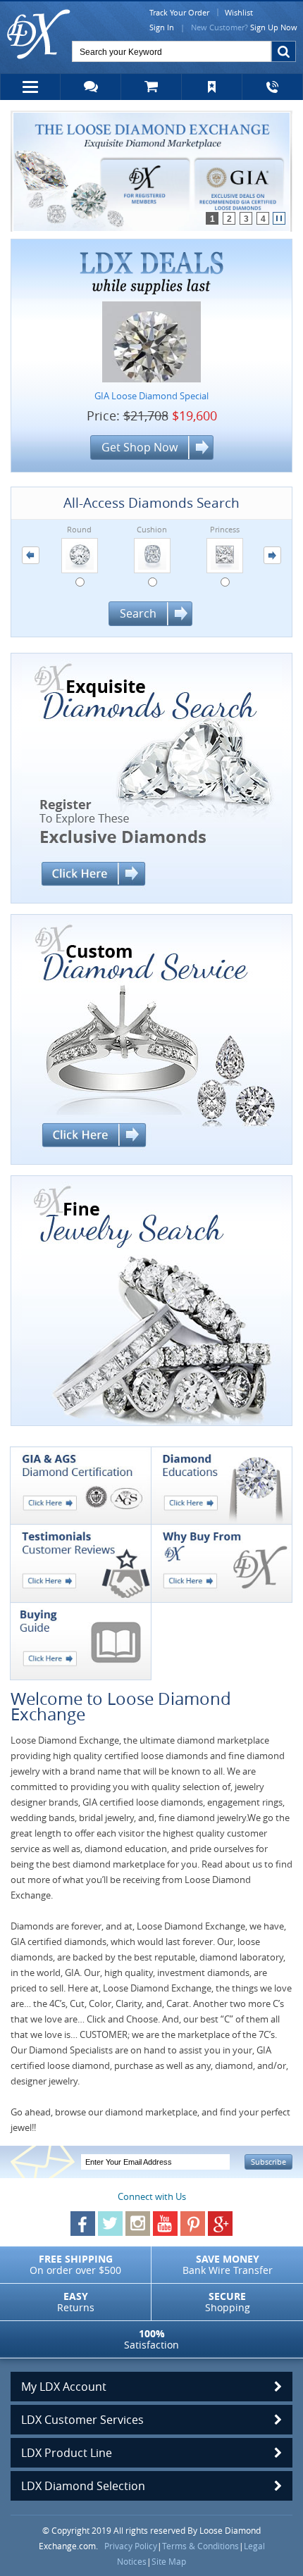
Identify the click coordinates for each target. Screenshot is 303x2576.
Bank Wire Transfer (228, 2264)
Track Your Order (179, 12)
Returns (76, 2302)
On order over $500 (75, 2264)
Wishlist (239, 12)
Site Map (169, 2561)
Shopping (228, 2302)
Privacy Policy (131, 2546)
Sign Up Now (274, 27)
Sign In (162, 27)
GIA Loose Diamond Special (151, 396)
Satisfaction (151, 2339)
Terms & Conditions (200, 2546)
